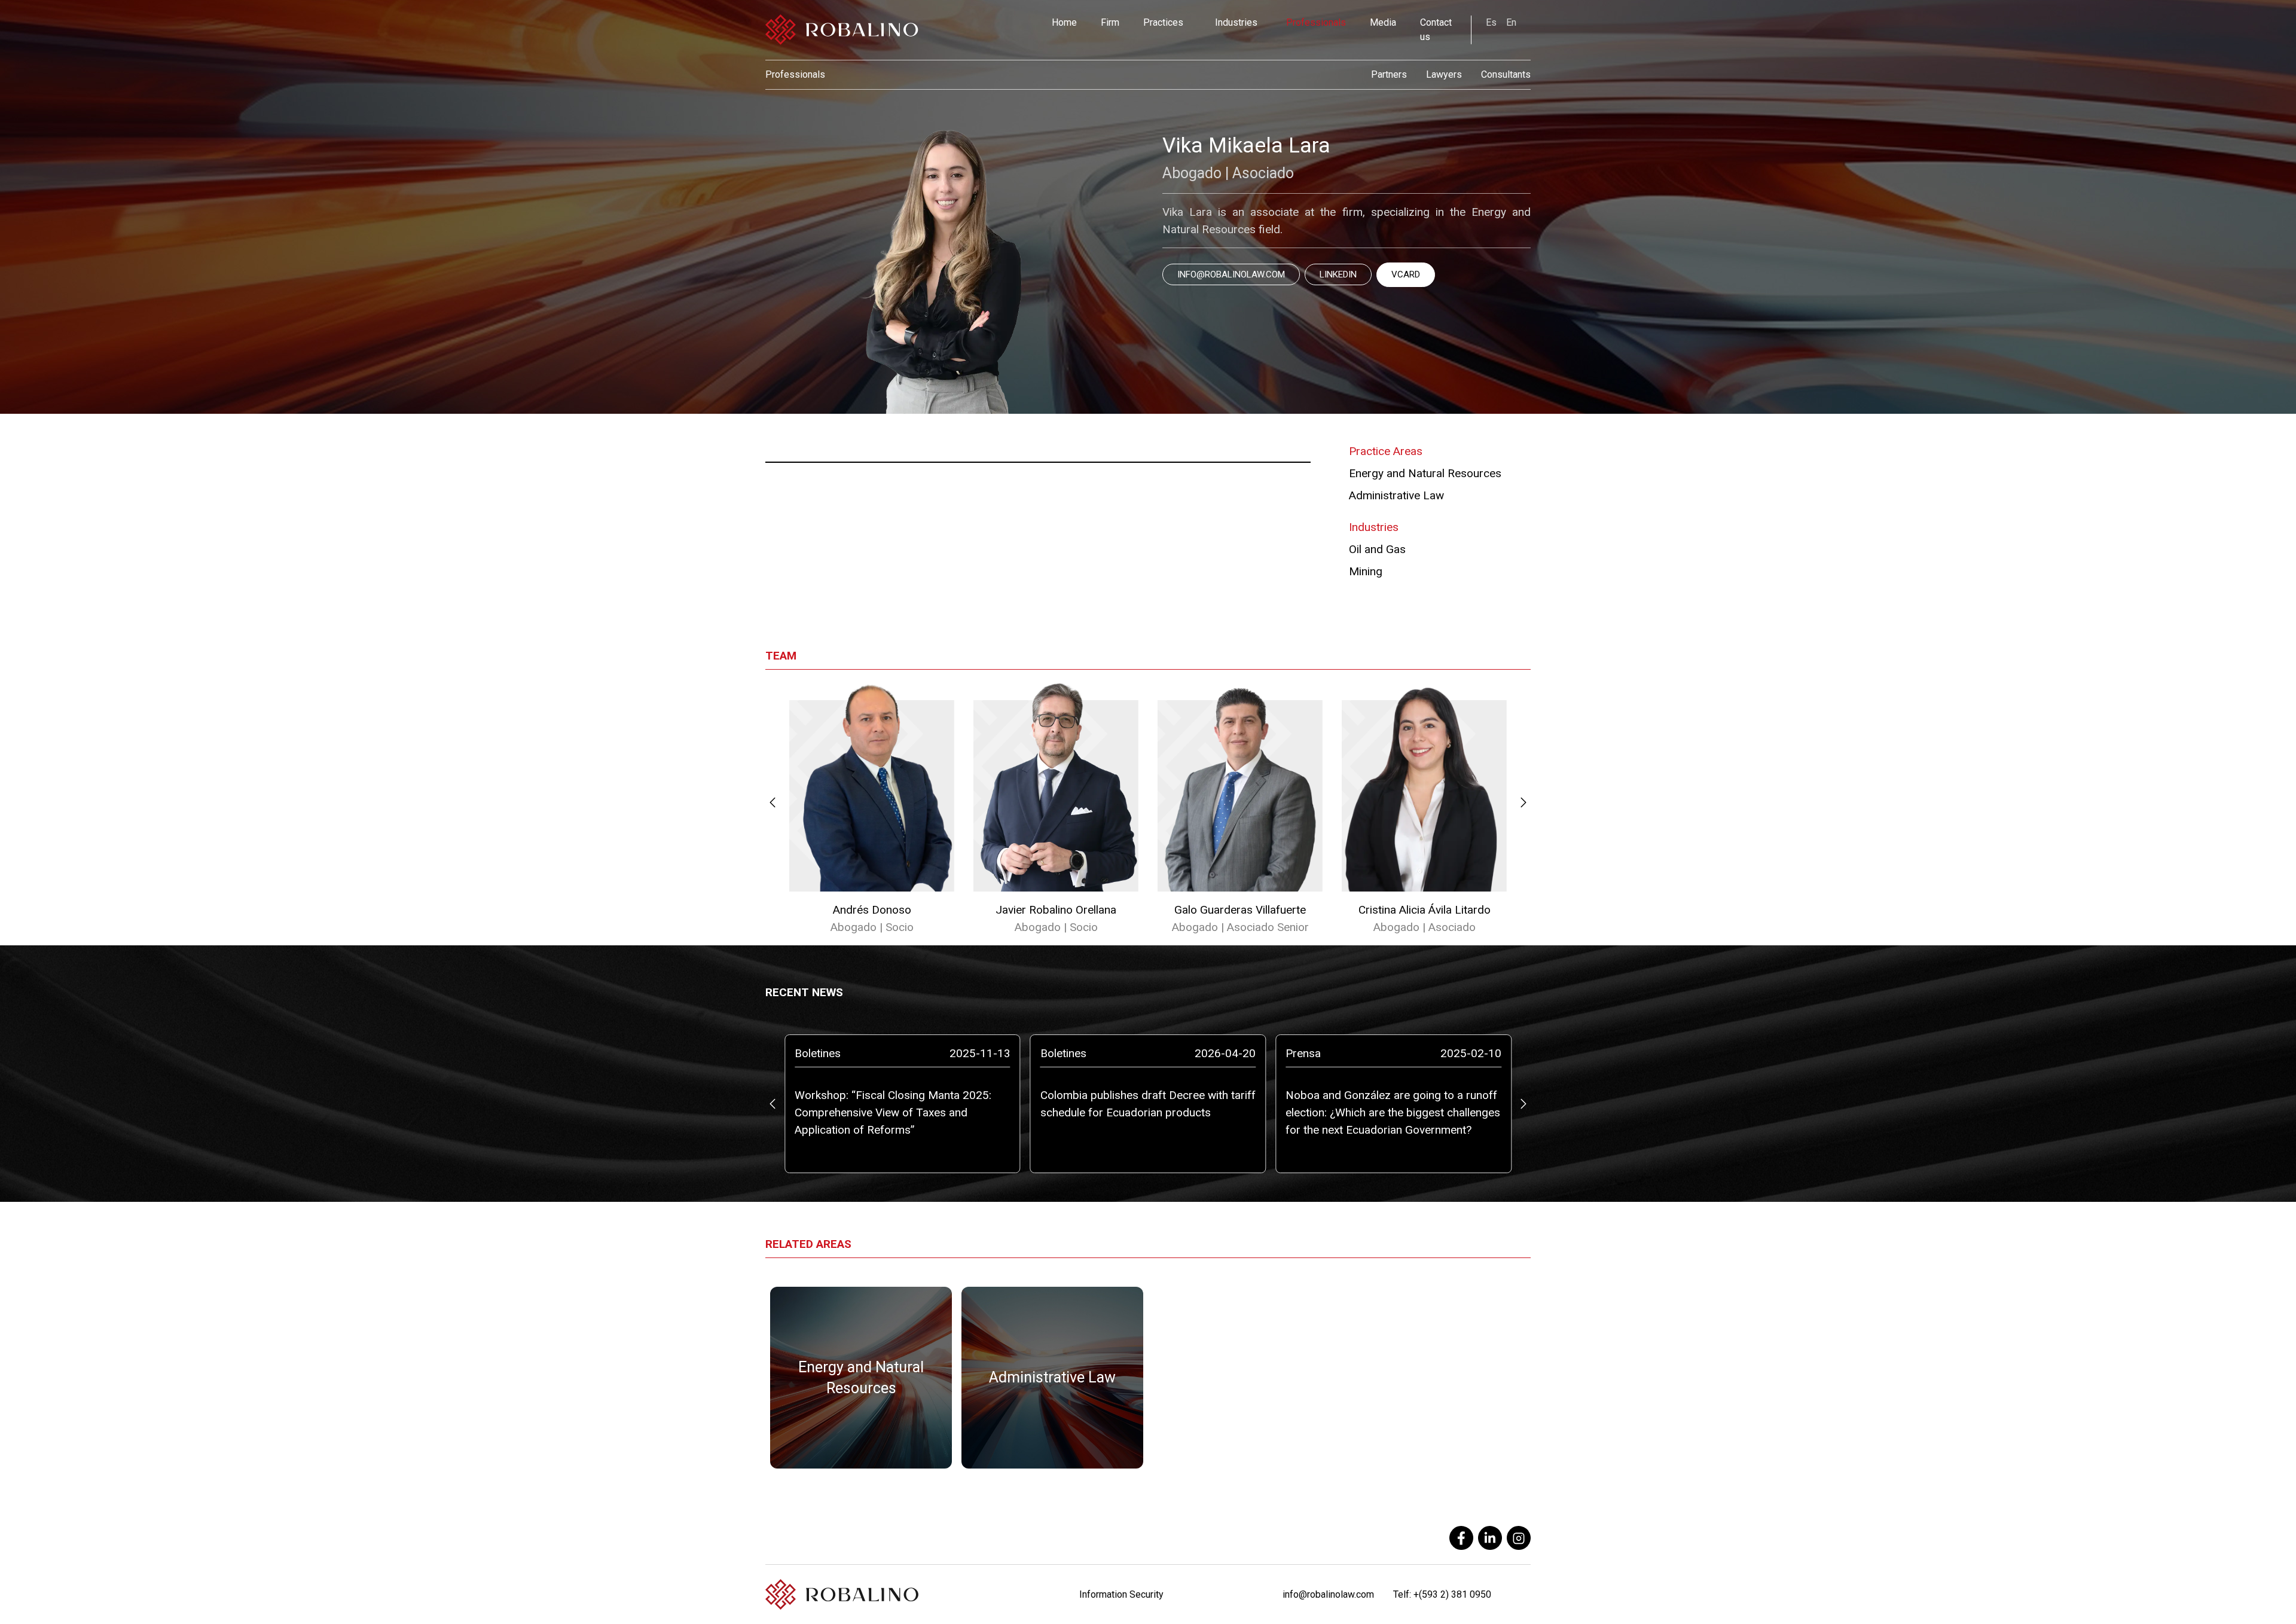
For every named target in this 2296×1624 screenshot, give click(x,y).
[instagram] (1519, 1538)
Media (1383, 22)
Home (1064, 22)
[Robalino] (842, 30)
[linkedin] (1490, 1538)
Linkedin (1338, 274)
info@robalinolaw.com (1231, 274)
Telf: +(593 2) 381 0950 (1442, 1594)
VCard (1406, 274)
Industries (1236, 22)
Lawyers (1444, 74)
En (1511, 22)
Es (1491, 22)
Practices (1163, 22)
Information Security (1121, 1594)
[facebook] (1461, 1538)
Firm (1110, 22)
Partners (1389, 74)
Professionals (1316, 22)
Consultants (1506, 74)
